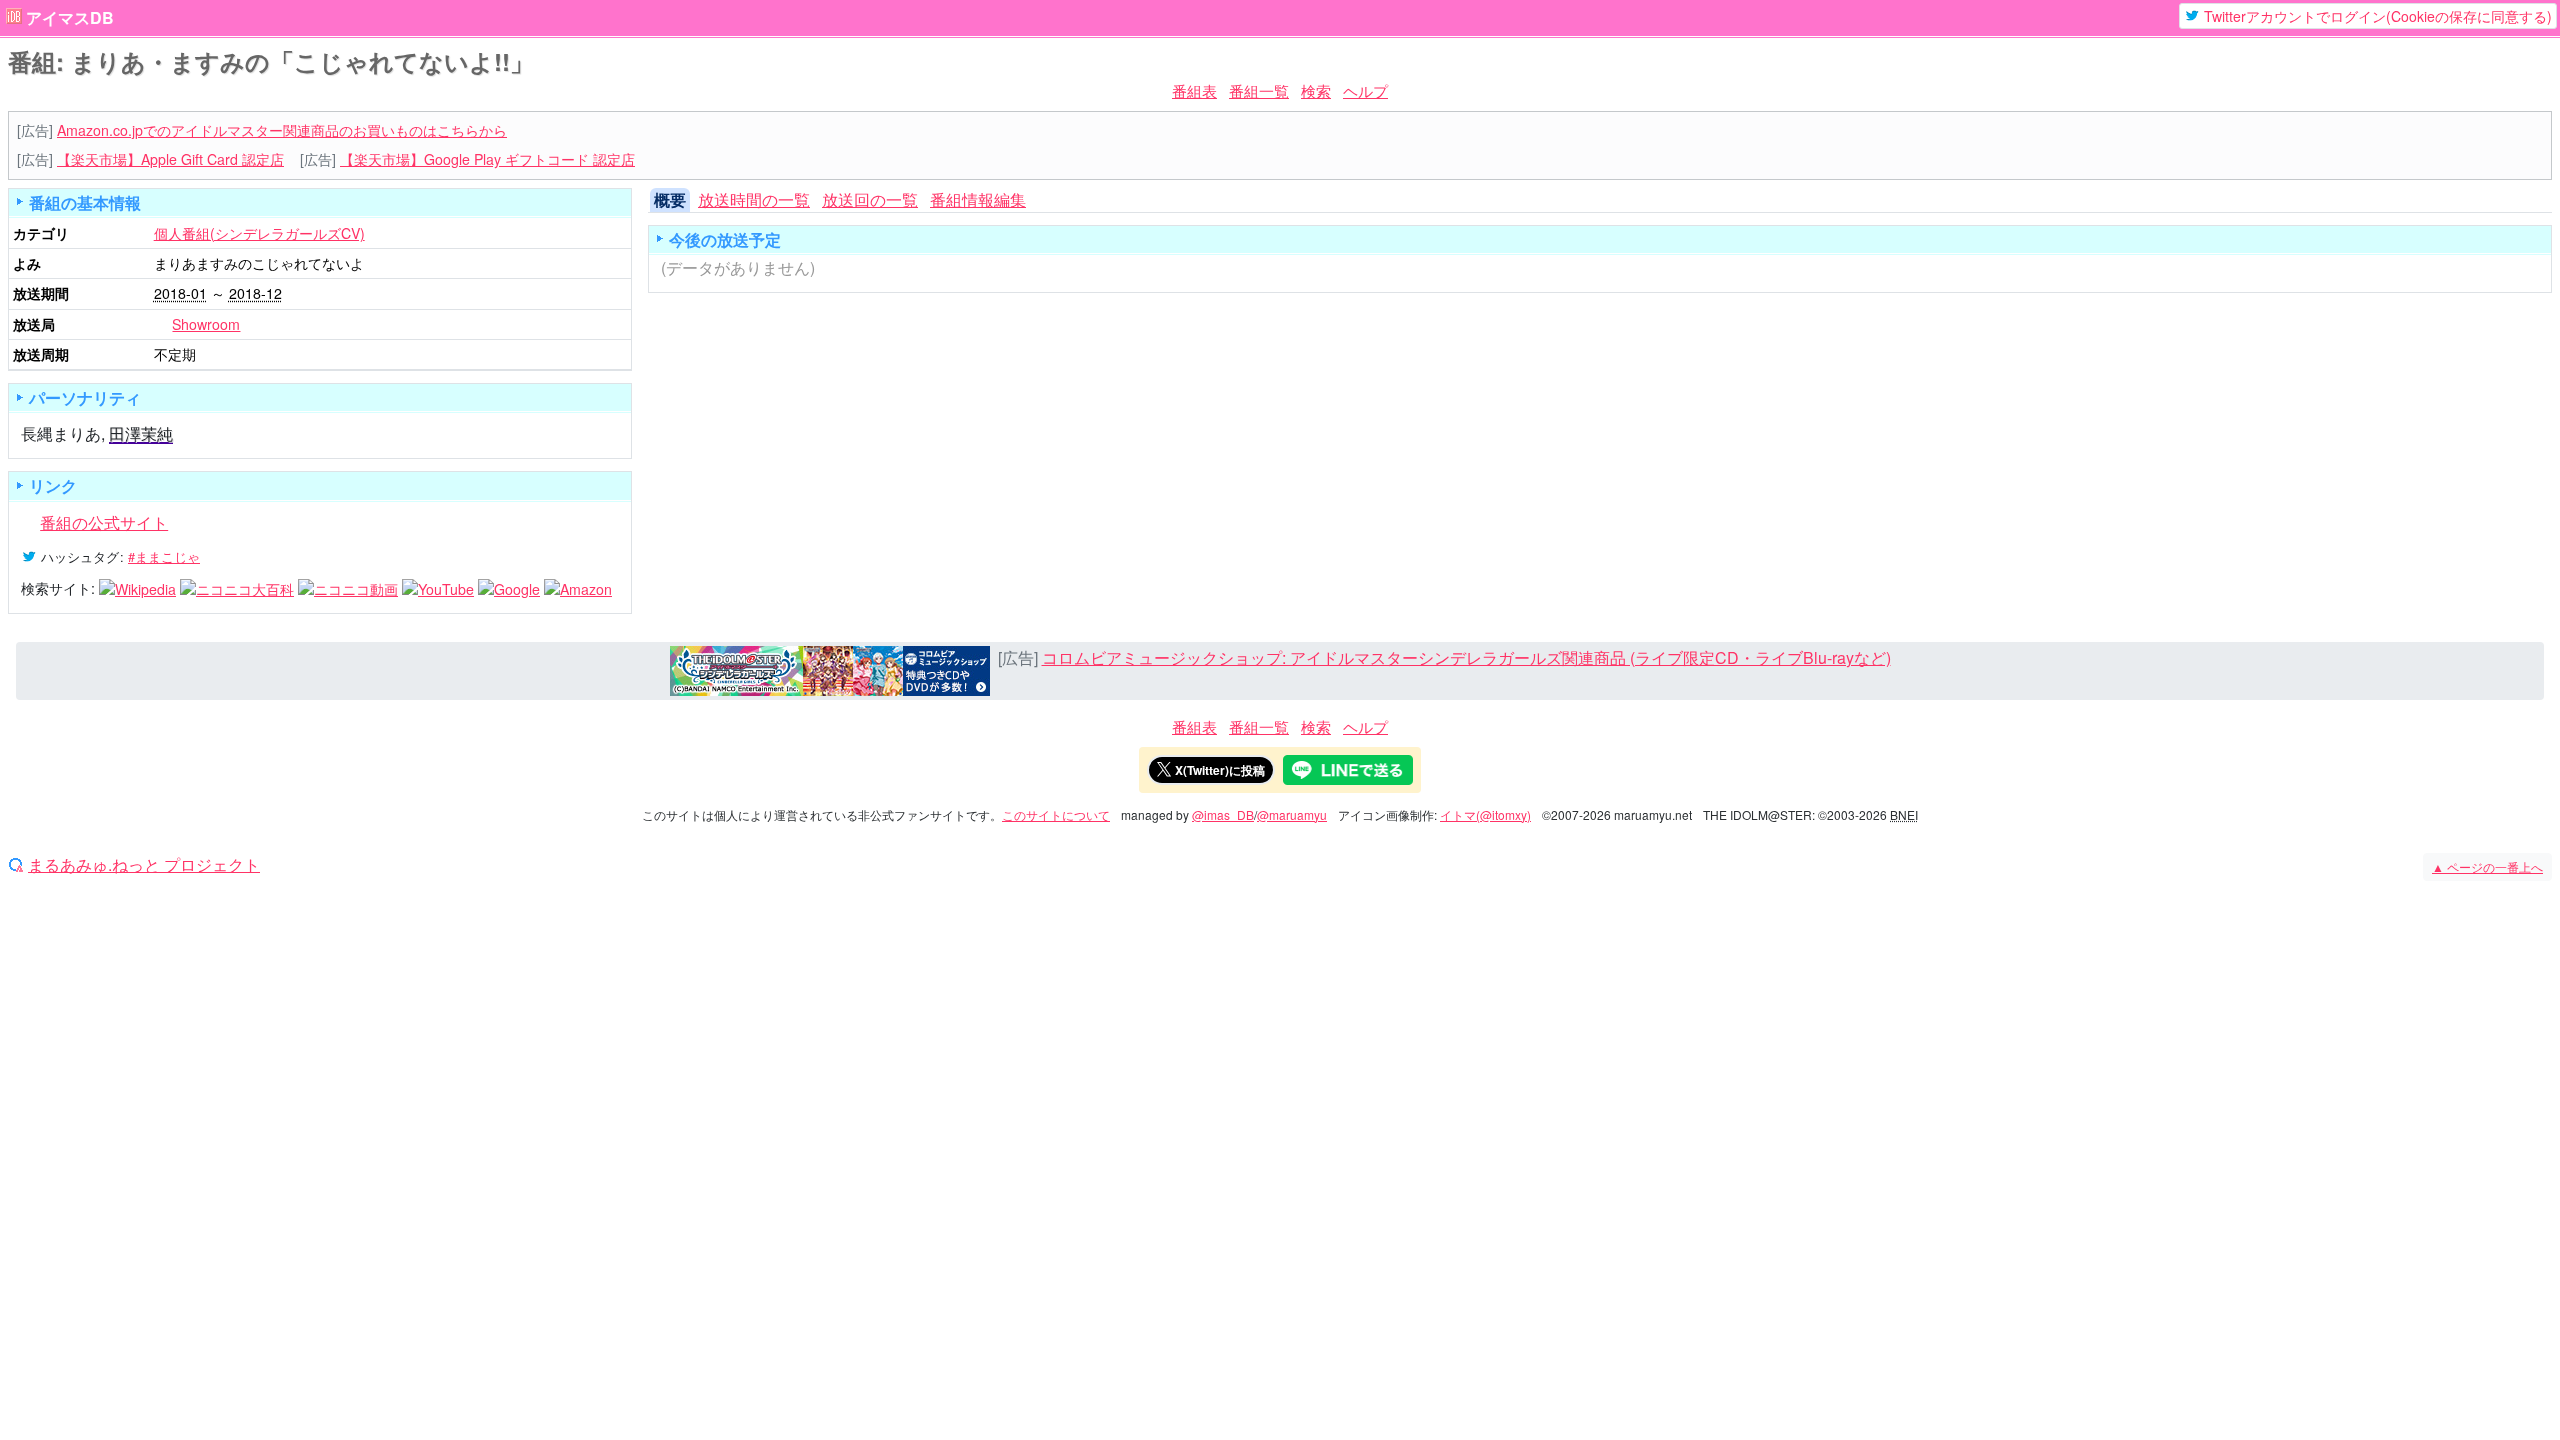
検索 (1316, 90)
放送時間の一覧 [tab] (754, 199)
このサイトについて (1056, 814)
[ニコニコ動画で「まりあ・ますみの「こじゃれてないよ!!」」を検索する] (348, 588)
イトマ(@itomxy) (1485, 814)
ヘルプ (1365, 90)
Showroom (206, 324)
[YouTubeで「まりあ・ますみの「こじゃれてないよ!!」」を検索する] (438, 588)
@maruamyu (1292, 814)
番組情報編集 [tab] (978, 199)
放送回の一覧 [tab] (870, 199)
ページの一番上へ (2487, 866)
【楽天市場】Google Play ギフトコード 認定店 (487, 159)
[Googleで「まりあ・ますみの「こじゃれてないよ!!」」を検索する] (509, 588)
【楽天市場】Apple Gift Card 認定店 (170, 159)
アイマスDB (70, 18)
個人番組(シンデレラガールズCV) (259, 233)
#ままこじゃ (164, 556)
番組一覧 (1259, 90)
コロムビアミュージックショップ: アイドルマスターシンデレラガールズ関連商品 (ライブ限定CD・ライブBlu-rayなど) (1466, 657)
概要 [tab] (670, 199)
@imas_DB (1223, 814)
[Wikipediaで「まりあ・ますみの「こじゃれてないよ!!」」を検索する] (137, 588)
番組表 (1194, 90)
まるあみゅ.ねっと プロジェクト (144, 865)
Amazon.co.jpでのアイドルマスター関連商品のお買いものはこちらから (282, 130)
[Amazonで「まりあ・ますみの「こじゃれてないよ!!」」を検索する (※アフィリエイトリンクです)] (578, 588)
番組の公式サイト (104, 522)
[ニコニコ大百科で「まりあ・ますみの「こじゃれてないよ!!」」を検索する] (237, 588)
